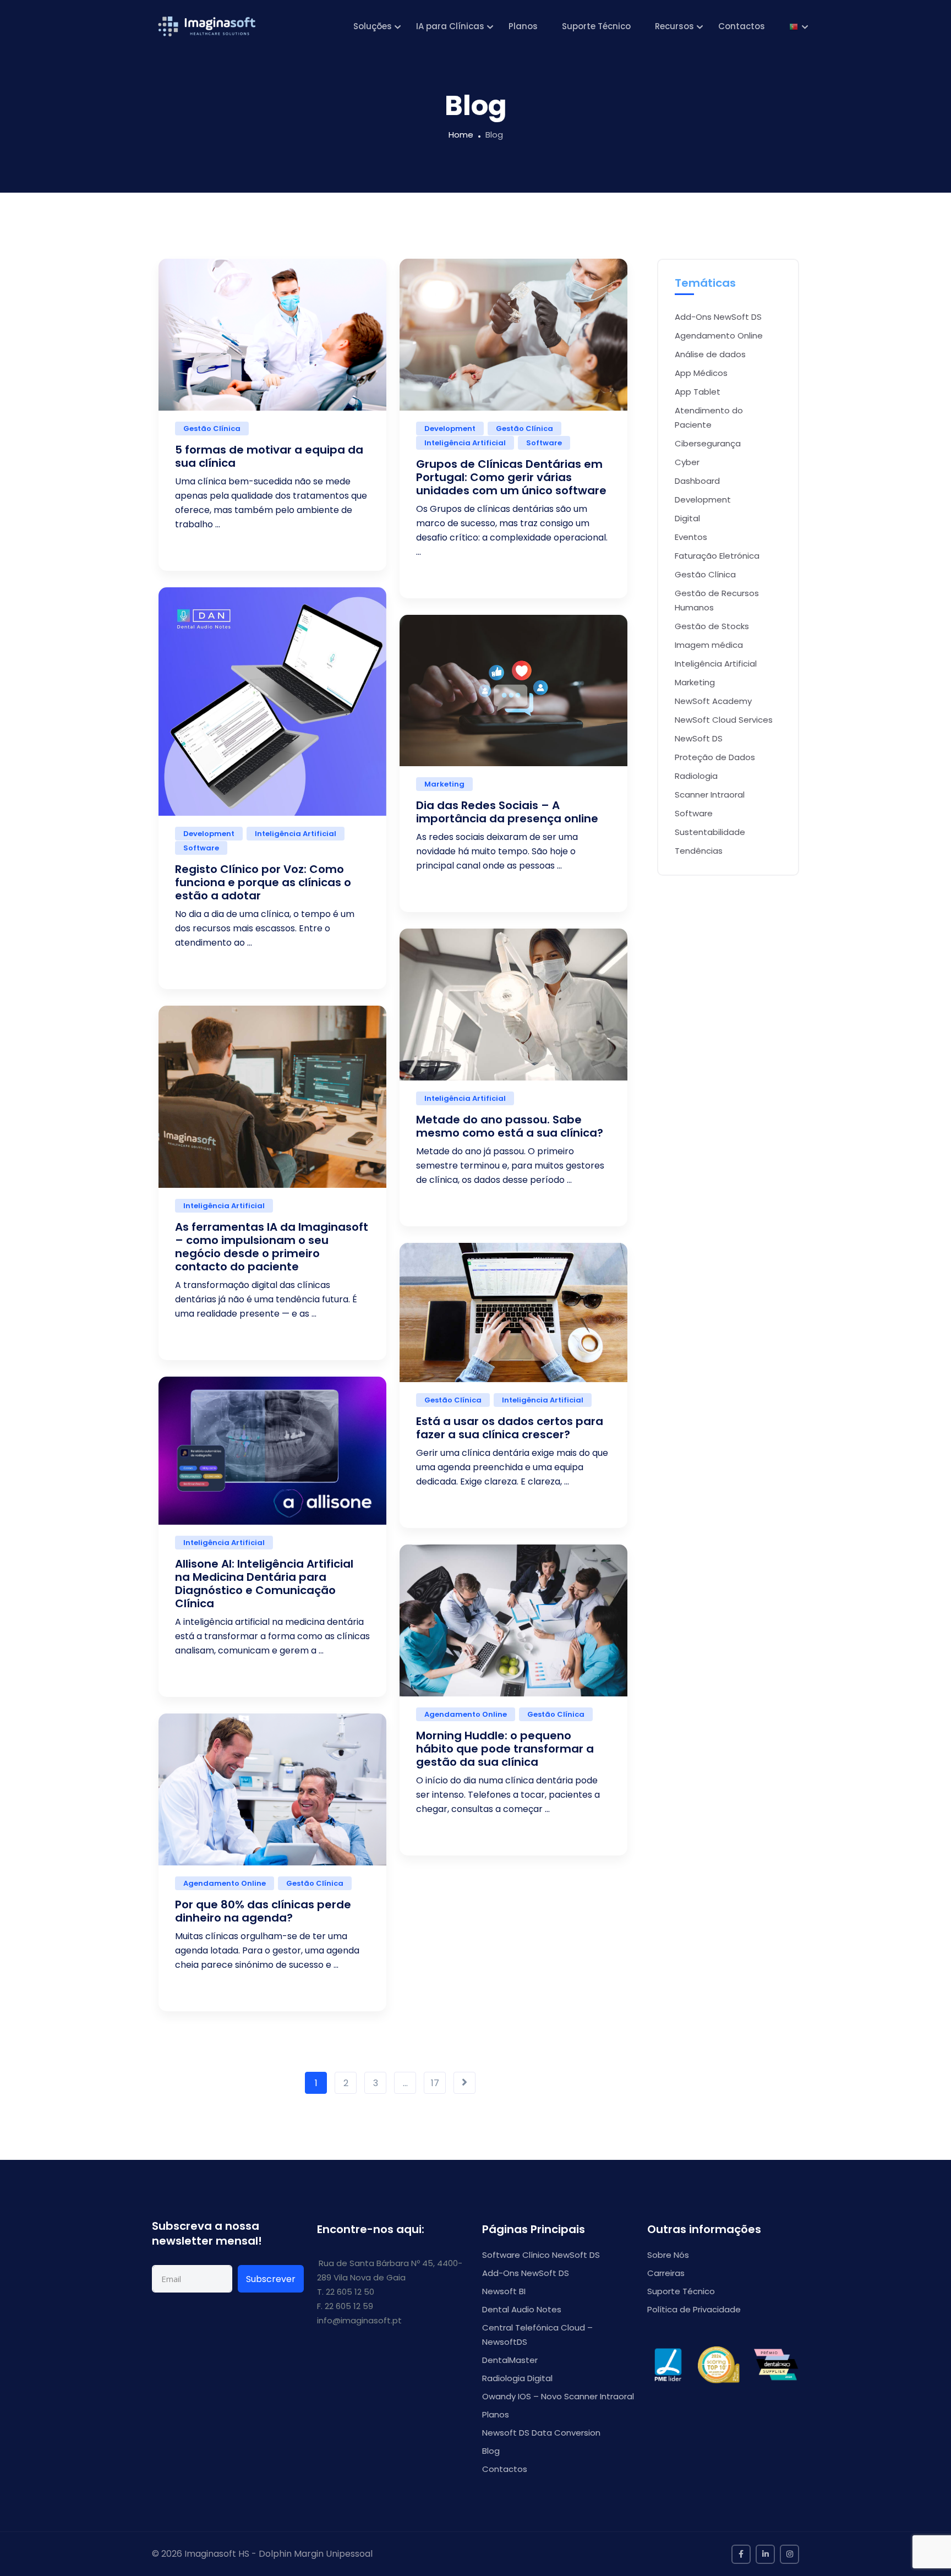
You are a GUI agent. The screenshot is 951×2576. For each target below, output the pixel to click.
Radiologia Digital (517, 2378)
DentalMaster (510, 2360)
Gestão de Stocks (712, 626)
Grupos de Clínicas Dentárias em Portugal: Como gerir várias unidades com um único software (511, 477)
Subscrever (271, 2279)
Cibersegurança (708, 443)
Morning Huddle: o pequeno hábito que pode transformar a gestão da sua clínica (505, 1749)
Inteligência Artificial (465, 443)
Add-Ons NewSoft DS (718, 317)
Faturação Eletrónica (717, 556)
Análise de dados (710, 354)
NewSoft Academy (713, 701)
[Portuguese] (794, 26)
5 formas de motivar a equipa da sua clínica (269, 456)
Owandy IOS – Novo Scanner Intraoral (558, 2396)
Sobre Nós (668, 2255)
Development (450, 429)
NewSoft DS (699, 738)
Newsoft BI (504, 2291)
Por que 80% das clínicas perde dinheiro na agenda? (263, 1911)
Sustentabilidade (710, 832)
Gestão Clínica (212, 429)
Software (544, 443)
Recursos (674, 26)
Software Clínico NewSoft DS (541, 2255)
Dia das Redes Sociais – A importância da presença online (507, 812)
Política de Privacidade (694, 2309)
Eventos (691, 537)
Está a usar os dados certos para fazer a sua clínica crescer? (510, 1428)
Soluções (373, 26)
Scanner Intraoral (710, 795)
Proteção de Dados (715, 757)
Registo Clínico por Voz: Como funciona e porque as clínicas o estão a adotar (263, 882)
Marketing (444, 784)
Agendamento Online (466, 1714)
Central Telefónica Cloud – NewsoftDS (537, 2335)
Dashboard (697, 481)
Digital (687, 518)
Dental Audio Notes (522, 2309)
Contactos (742, 26)
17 (435, 2083)
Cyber (687, 462)
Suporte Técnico (596, 26)
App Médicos (701, 373)
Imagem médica (709, 645)
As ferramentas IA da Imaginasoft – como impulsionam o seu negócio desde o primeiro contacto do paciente (272, 1247)
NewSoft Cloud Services (724, 720)
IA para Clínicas (450, 26)
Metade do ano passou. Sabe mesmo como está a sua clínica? (510, 1126)
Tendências (699, 851)
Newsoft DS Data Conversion (541, 2433)
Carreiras (666, 2273)
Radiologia (696, 776)
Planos (523, 26)
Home (461, 135)
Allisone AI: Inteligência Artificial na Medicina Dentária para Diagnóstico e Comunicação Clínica (264, 1584)
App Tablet (698, 392)
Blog (491, 2451)
